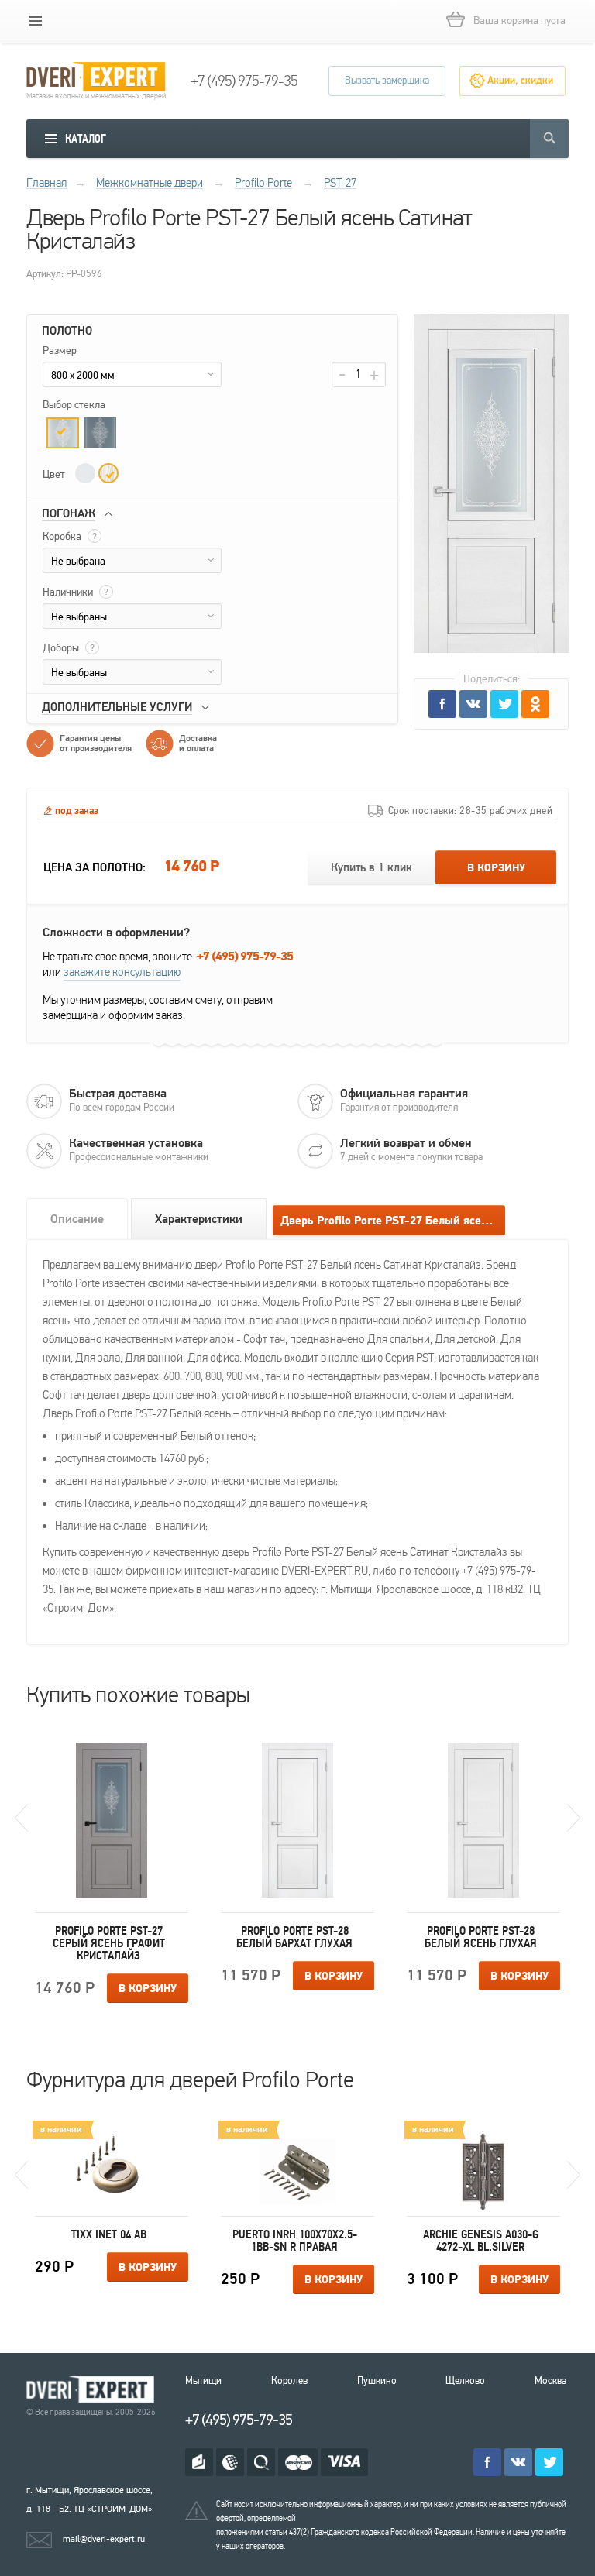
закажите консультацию (122, 972)
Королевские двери (93, 2390)
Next (574, 1818)
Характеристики (199, 1219)
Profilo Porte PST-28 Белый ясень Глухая (481, 1937)
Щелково (465, 2381)
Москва (550, 2381)
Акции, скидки (520, 81)
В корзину (496, 868)
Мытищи (203, 2381)
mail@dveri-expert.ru (104, 2539)
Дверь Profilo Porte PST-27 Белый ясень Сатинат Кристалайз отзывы (393, 1221)
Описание (77, 1219)
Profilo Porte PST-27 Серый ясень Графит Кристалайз (109, 1943)
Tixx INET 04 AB (109, 2234)
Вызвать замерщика (387, 81)
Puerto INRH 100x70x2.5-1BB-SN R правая (295, 2241)
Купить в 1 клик (371, 868)
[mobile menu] (36, 21)
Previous (21, 1818)
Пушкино (377, 2381)
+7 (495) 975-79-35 (244, 81)
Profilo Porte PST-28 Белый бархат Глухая (294, 1937)
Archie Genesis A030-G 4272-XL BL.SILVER (481, 2241)
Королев (289, 2381)
